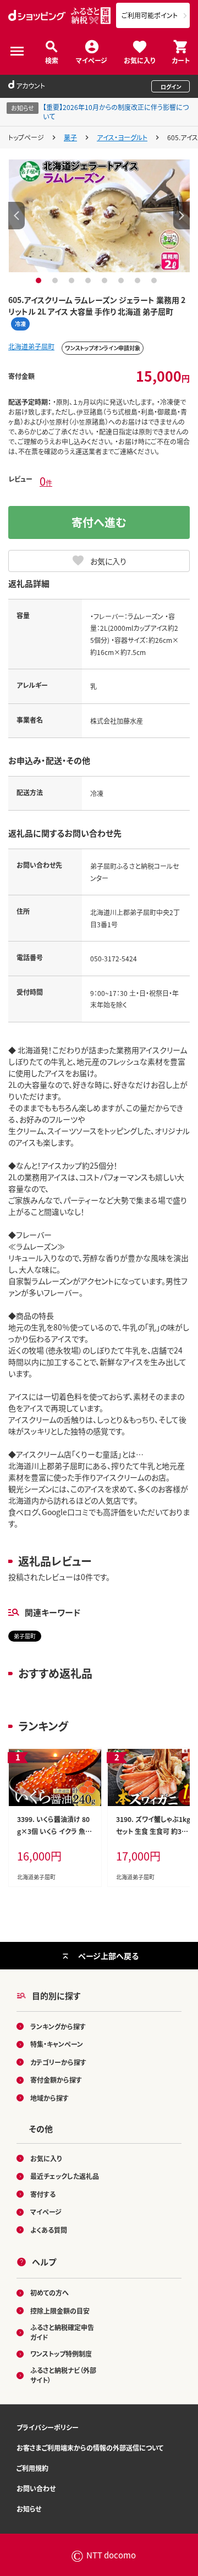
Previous (16, 216)
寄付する (43, 2194)
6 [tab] (122, 280)
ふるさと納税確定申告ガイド (62, 2332)
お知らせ (29, 2509)
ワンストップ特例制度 (61, 2354)
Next (182, 216)
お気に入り (139, 60)
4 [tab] (89, 280)
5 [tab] (106, 280)
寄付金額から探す (56, 2080)
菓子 (70, 137)
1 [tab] (40, 280)
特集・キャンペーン (57, 2044)
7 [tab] (139, 280)
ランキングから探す (58, 2026)
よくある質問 (49, 2230)
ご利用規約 (32, 2468)
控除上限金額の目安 (60, 2311)
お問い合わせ (36, 2488)
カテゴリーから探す (58, 2062)
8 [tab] (155, 280)
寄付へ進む (99, 522)
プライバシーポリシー (48, 2427)
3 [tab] (73, 280)
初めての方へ (50, 2292)
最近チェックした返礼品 (65, 2176)
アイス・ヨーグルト (122, 137)
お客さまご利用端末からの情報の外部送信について (90, 2448)
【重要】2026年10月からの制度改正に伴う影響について (116, 112)
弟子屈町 (25, 1636)
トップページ (26, 137)
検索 (52, 60)
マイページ (92, 60)
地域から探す (50, 2098)
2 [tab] (56, 280)
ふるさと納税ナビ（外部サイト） (63, 2375)
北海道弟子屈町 (31, 346)
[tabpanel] (99, 216)
